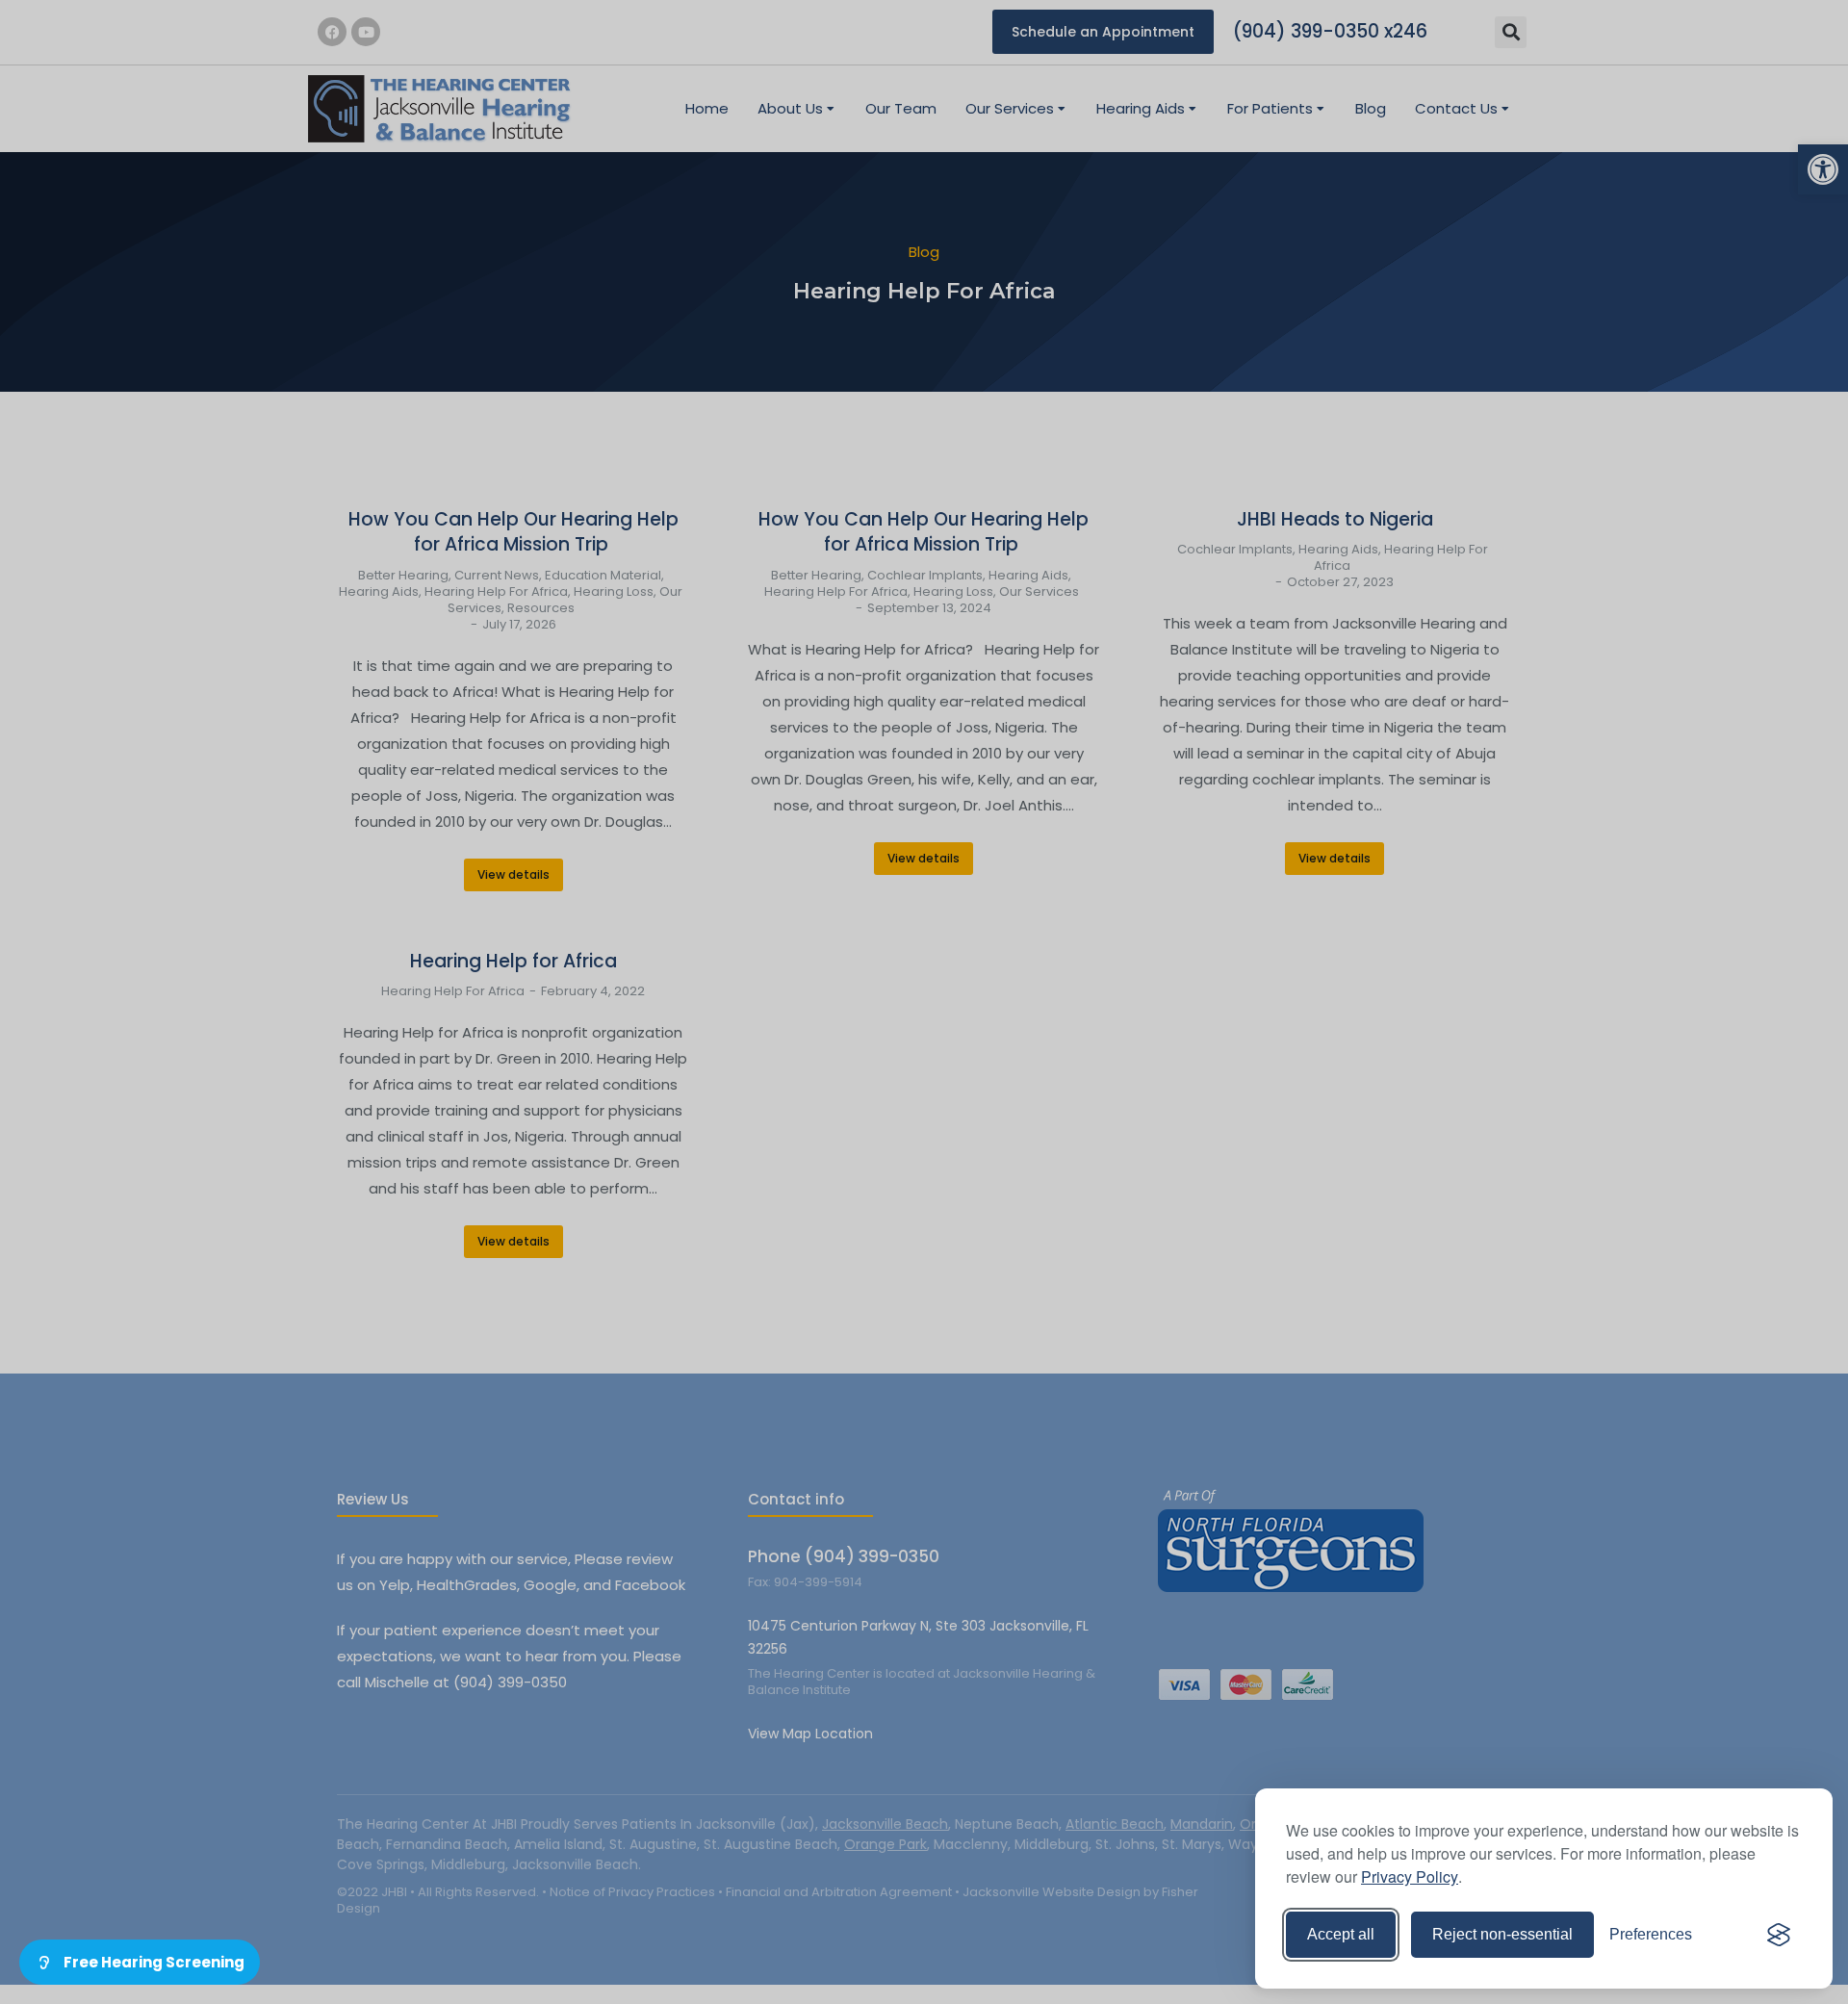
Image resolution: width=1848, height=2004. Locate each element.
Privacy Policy (1410, 1876)
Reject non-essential (1502, 1934)
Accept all (1341, 1934)
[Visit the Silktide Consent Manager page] (1779, 1935)
